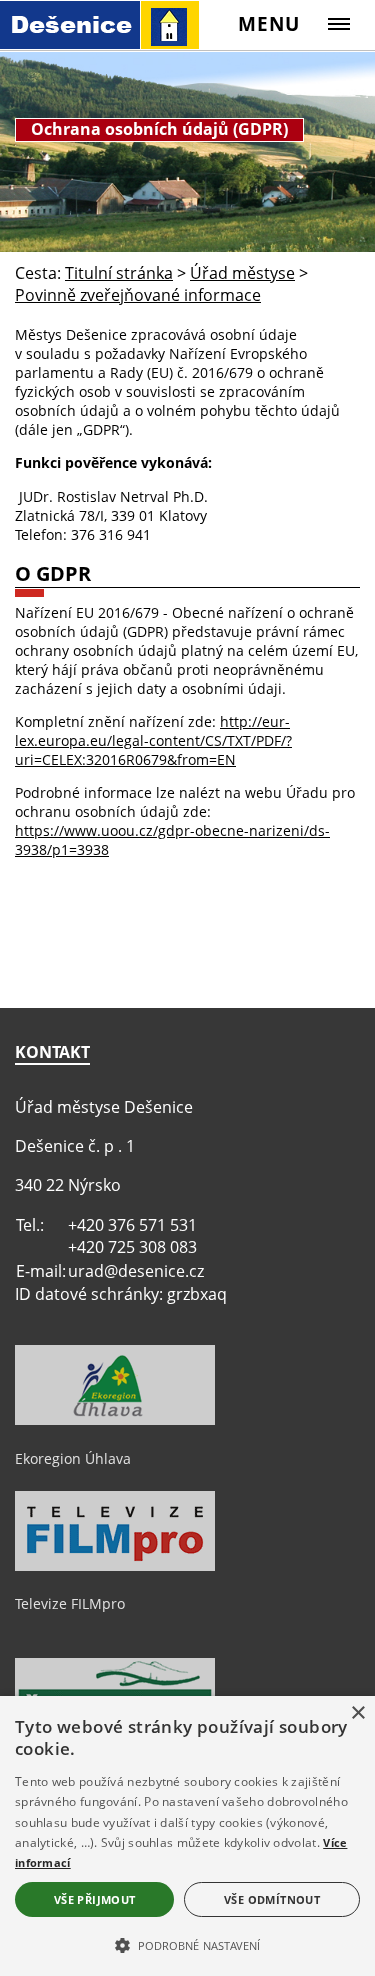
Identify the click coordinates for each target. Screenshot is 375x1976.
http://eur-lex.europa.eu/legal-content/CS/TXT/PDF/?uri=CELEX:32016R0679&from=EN (153, 740)
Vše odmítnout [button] (272, 1899)
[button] (187, 1944)
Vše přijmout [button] (95, 1899)
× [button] (357, 1713)
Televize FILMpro (70, 1603)
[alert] (187, 1836)
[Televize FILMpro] (115, 1566)
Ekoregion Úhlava (73, 1458)
